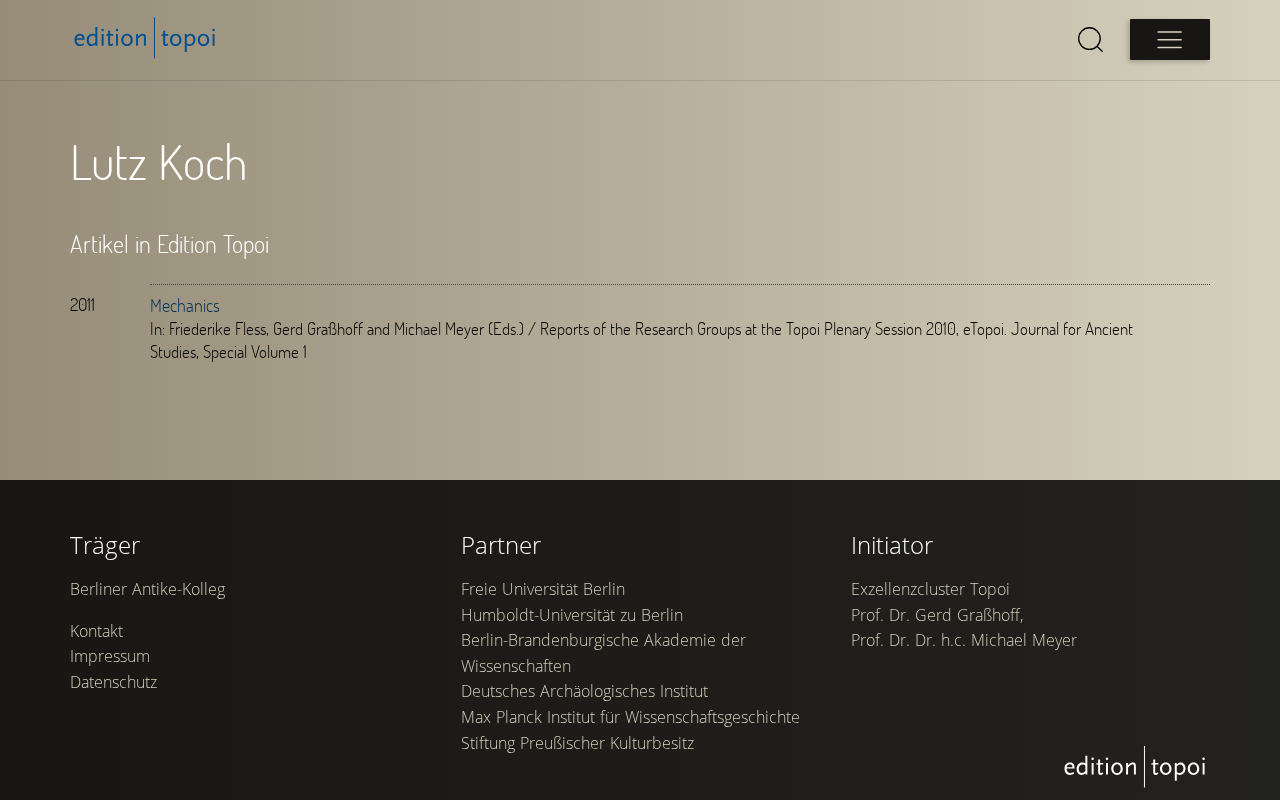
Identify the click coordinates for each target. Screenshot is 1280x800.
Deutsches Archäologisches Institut (584, 691)
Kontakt (96, 631)
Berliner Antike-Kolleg (147, 589)
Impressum (110, 656)
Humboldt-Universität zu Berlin (572, 615)
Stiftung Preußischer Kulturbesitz (577, 743)
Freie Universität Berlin (543, 589)
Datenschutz (113, 682)
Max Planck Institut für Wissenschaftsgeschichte (630, 717)
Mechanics (185, 305)
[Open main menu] (1170, 39)
